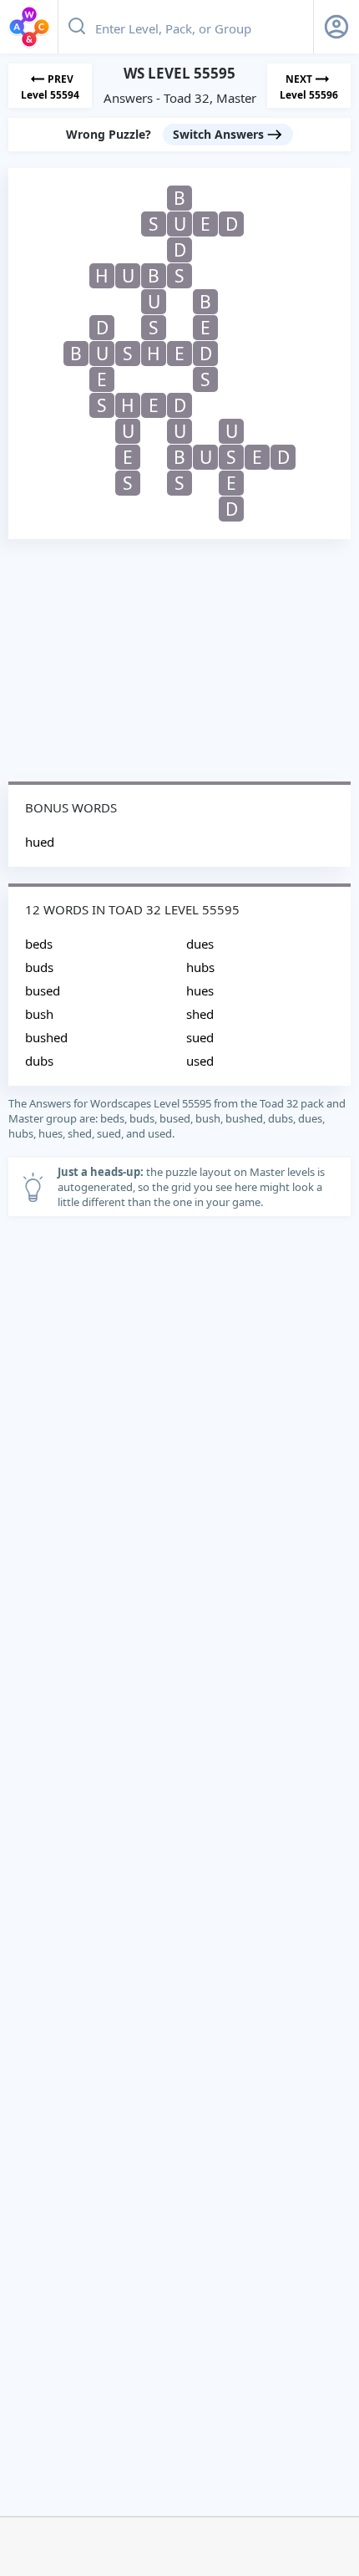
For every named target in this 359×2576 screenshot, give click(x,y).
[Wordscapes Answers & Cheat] (29, 27)
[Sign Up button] (336, 27)
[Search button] (77, 27)
